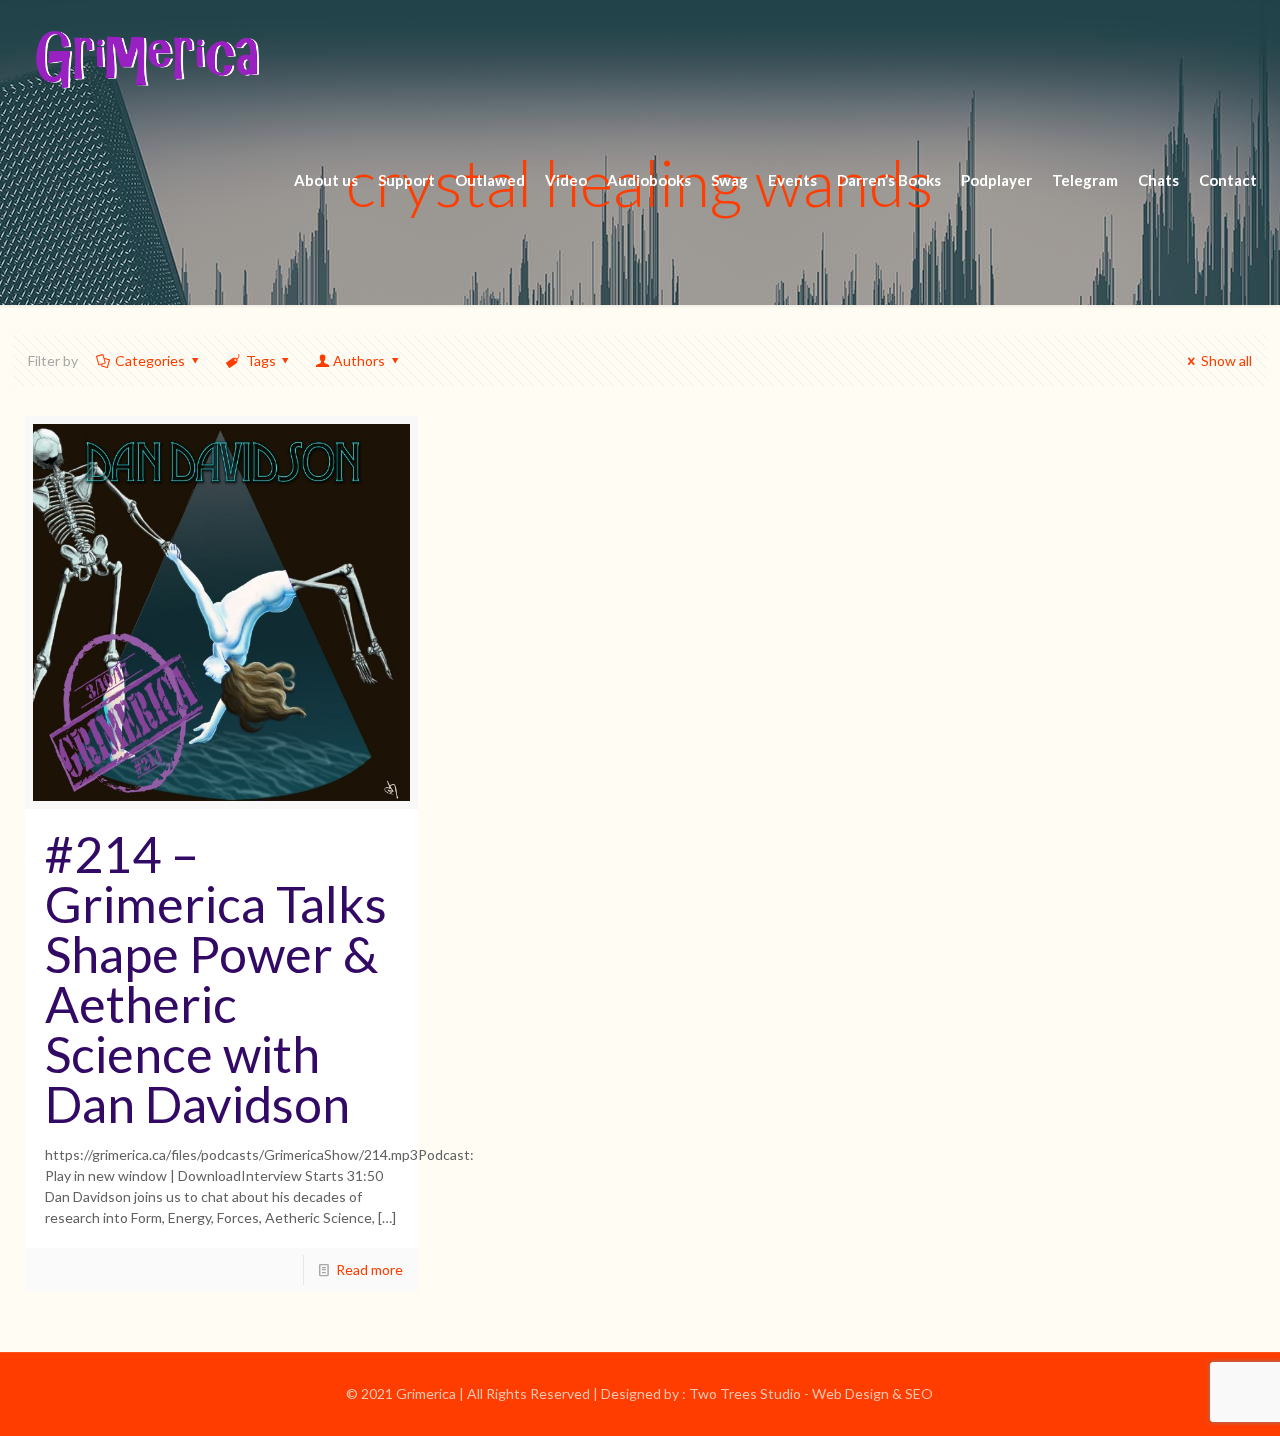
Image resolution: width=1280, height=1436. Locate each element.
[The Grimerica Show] (146, 60)
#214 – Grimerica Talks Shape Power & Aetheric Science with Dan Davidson (216, 979)
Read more (369, 1269)
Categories (150, 360)
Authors (359, 360)
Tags (261, 360)
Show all (1226, 360)
